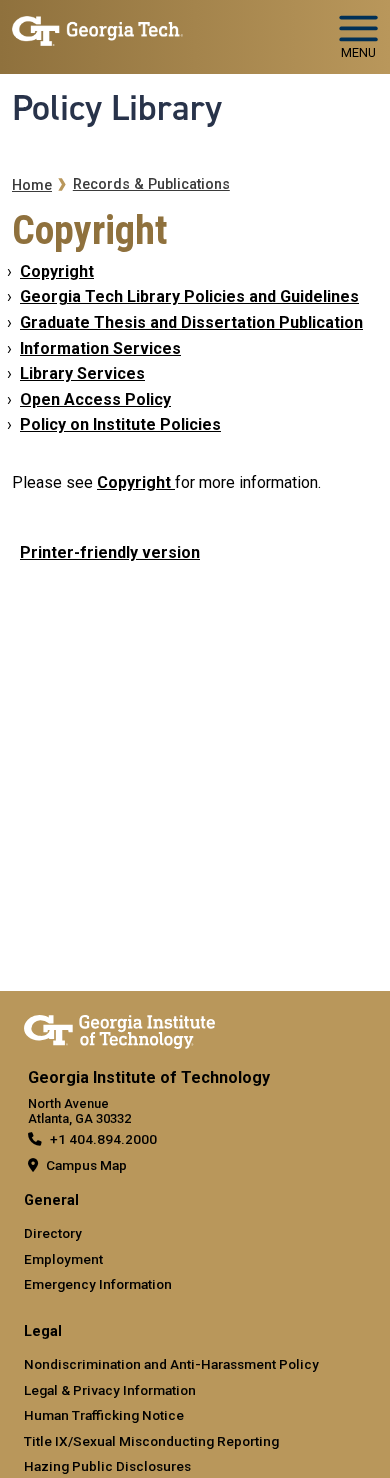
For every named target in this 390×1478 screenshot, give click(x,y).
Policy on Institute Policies (120, 424)
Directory (53, 1233)
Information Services (100, 348)
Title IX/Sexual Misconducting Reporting (151, 1441)
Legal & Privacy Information (110, 1390)
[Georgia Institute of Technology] (97, 28)
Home (32, 185)
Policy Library (117, 108)
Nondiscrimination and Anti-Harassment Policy (171, 1364)
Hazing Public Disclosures (107, 1466)
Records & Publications (151, 184)
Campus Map (86, 1165)
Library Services (82, 373)
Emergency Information (98, 1284)
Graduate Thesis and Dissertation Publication (191, 322)
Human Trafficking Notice (104, 1415)
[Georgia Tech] (119, 1028)
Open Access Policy (95, 399)
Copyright (57, 271)
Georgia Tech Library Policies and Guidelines (189, 296)
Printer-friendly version (110, 552)
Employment (63, 1259)
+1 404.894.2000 (103, 1139)
